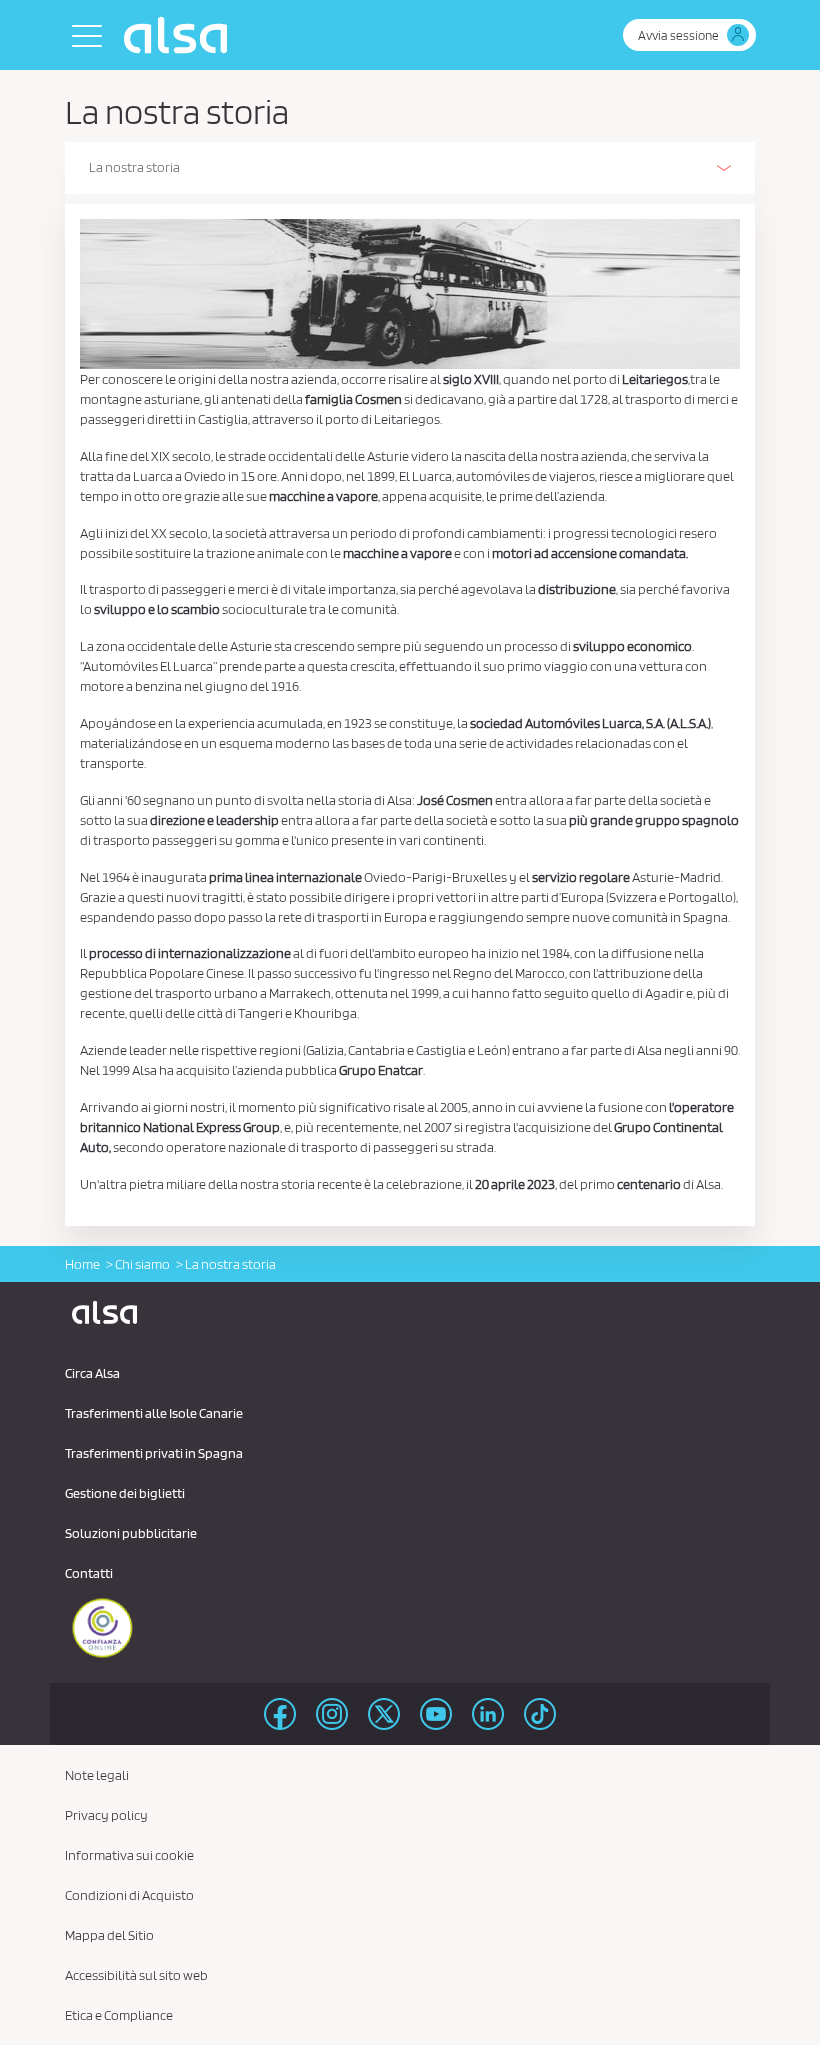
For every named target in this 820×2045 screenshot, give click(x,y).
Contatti (89, 1573)
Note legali (97, 1775)
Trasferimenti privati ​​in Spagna (154, 1453)
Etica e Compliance (119, 2015)
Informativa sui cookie (129, 1855)
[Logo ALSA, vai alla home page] (180, 35)
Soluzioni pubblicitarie (131, 1533)
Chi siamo (142, 1264)
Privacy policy (106, 1815)
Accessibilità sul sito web (136, 1975)
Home (82, 1264)
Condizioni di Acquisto (129, 1895)
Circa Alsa (92, 1373)
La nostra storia (134, 167)
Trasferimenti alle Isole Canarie (154, 1413)
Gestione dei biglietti (125, 1493)
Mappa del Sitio (109, 1935)
